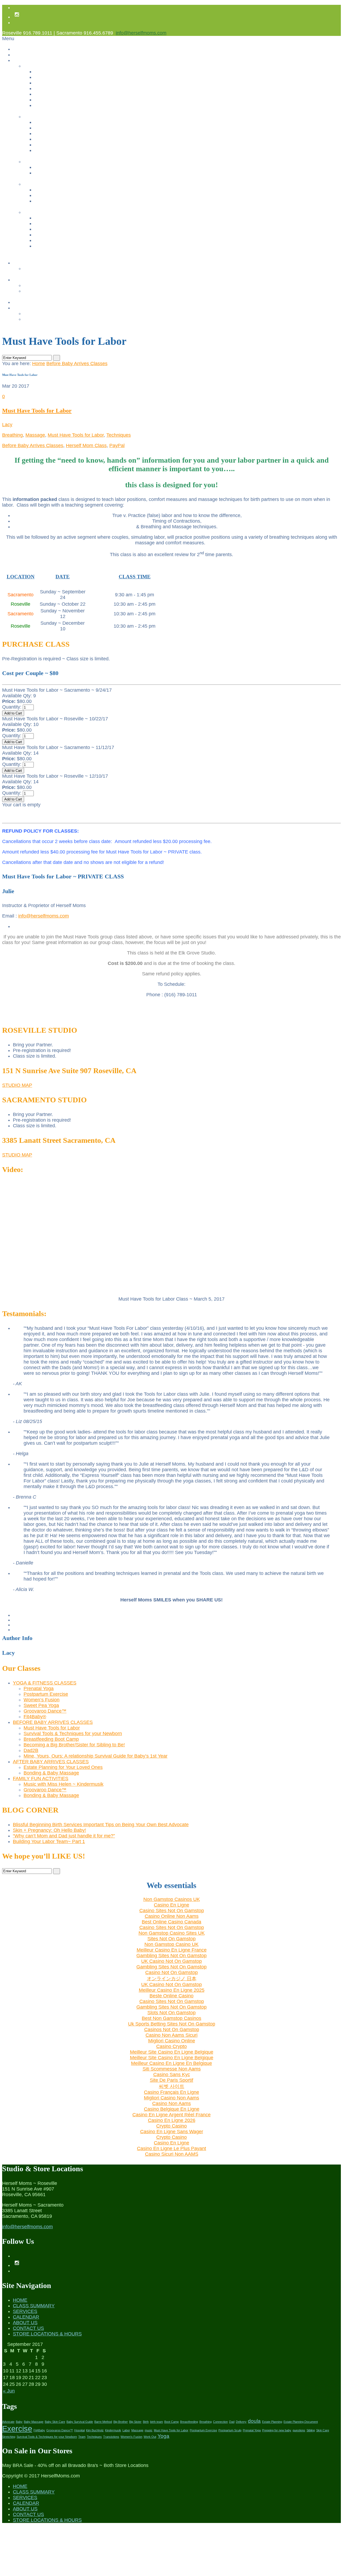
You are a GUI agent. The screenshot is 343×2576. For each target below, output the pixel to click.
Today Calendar (39, 269)
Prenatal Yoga (48, 77)
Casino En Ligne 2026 (172, 2120)
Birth (146, 2422)
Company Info (27, 308)
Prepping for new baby (277, 2430)
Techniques (119, 435)
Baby (19, 2422)
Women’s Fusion (51, 89)
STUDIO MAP (17, 1085)
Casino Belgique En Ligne (172, 2109)
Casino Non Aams (171, 2103)
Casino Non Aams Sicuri (171, 2035)
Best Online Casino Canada (171, 1922)
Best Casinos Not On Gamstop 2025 (71, 235)
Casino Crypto (171, 2046)
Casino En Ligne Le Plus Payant (171, 2148)
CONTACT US (28, 2328)
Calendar (22, 263)
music (149, 2430)
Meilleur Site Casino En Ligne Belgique (172, 2052)
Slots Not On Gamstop (171, 2013)
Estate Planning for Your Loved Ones (71, 167)
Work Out (150, 2437)
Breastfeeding (189, 2422)
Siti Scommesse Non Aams (172, 2069)
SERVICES (25, 2311)
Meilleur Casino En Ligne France (172, 1950)
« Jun (9, 2391)
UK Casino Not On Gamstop (171, 1961)
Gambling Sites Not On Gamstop (67, 246)
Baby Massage (34, 2422)
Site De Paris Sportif (171, 2080)
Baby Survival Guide (80, 2422)
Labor (126, 2430)
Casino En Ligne (171, 1905)
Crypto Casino (171, 2126)
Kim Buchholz (95, 2430)
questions (299, 2430)
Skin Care (323, 2430)
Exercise (17, 2429)
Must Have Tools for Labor (61, 122)
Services (22, 280)
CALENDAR (26, 2317)
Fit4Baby (39, 2430)
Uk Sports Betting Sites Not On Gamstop (172, 2024)
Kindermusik (113, 2430)
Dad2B (41, 145)
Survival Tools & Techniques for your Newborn (80, 128)
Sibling (311, 2430)
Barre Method (103, 2422)
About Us (22, 55)
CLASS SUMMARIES (45, 212)
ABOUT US (25, 2323)
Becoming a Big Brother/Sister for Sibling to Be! (82, 139)
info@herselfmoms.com (141, 33)
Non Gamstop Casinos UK (172, 1899)
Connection (220, 2422)
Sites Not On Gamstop (171, 1939)
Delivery (241, 2422)
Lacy (7, 425)
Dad (232, 2422)
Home (19, 49)
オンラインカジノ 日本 (172, 1979)
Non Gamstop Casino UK (171, 1944)
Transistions (111, 2437)
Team (82, 2437)
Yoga (163, 2436)
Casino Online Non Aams (172, 1916)
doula (254, 2421)
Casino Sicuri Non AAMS (172, 2154)
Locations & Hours (42, 314)
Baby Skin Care (55, 2422)
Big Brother (121, 2422)
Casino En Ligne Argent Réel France (171, 2115)
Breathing (12, 435)
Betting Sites (47, 240)
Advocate (8, 2422)
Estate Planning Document (301, 2422)
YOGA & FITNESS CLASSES (45, 1683)
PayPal (117, 445)
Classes (21, 60)
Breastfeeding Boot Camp (60, 134)
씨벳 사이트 (172, 2086)
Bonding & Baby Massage (60, 173)
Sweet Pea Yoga (51, 94)
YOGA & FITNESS (42, 66)
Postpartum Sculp (230, 2430)
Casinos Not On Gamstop (60, 229)
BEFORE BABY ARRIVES (50, 117)
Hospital (79, 2430)
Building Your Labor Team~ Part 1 (49, 1841)
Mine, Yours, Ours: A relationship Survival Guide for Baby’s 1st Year (102, 150)
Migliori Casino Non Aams (171, 2098)
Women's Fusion (131, 2437)
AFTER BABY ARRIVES (48, 162)
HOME (20, 2300)
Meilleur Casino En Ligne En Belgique (171, 2063)
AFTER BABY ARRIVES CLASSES (51, 1762)
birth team (156, 2422)
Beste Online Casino (171, 1996)
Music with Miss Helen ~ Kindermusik (72, 190)
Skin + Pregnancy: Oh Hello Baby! (49, 1830)
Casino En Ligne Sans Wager (172, 2132)
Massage (35, 435)
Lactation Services (42, 285)
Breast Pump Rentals (45, 291)
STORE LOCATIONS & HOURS (47, 2334)
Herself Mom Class (86, 445)
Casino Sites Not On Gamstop (172, 1911)
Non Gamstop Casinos (57, 224)
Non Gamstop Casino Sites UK (172, 1933)
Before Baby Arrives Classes (77, 364)
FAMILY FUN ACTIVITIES (49, 184)
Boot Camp (171, 2422)
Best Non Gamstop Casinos (171, 2018)
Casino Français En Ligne (171, 2092)
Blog (17, 302)
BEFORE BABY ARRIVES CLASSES (53, 1722)
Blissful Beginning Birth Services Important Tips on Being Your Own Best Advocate (101, 1825)
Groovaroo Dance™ (54, 100)
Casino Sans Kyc (172, 2075)
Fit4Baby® (45, 105)
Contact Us (35, 319)
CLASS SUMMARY (34, 2306)
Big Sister (135, 2422)
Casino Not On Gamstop (171, 1972)
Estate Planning (272, 2422)
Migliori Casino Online (172, 2041)
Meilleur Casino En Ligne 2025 (172, 1990)
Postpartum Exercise (55, 83)
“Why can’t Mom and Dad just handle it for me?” (64, 1836)
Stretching (9, 2437)
